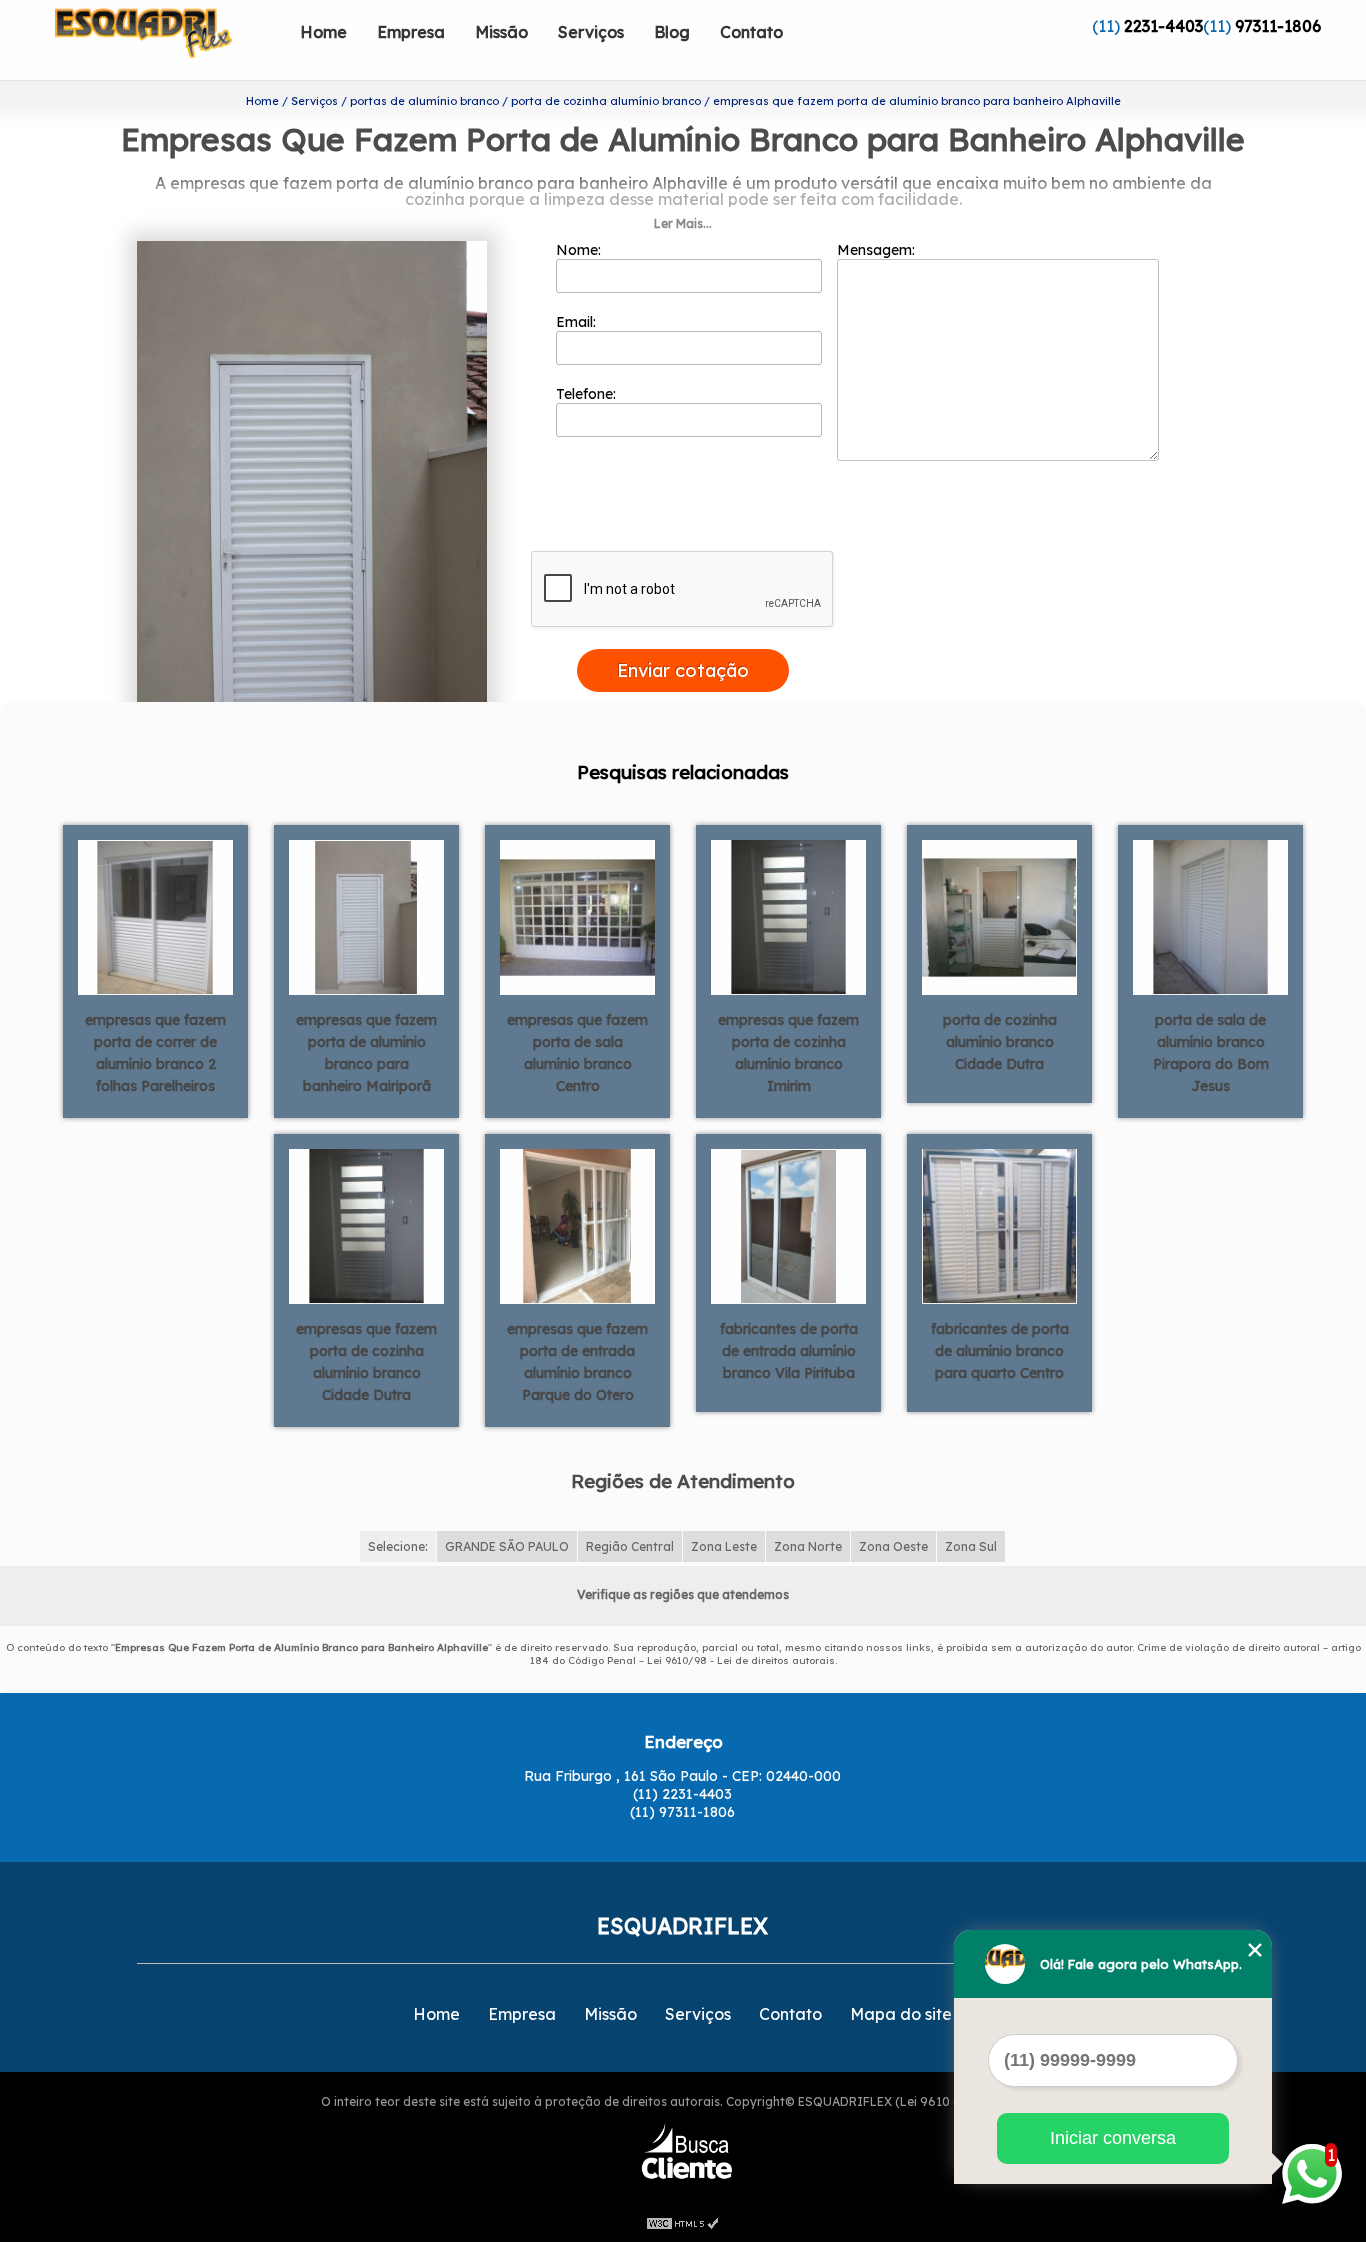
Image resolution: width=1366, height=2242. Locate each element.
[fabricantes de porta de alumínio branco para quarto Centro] (999, 1225)
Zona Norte (808, 1546)
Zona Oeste (893, 1546)
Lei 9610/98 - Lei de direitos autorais (741, 1660)
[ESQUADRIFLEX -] (170, 40)
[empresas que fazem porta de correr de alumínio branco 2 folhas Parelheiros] (155, 916)
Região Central (630, 1546)
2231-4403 (1163, 26)
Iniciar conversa (1113, 2138)
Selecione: (398, 1546)
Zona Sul (971, 1546)
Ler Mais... (683, 223)
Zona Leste (724, 1546)
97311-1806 (1278, 26)
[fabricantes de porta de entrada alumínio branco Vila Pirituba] (788, 1225)
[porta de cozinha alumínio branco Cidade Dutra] (999, 916)
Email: (578, 322)
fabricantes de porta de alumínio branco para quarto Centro (1000, 1351)
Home (323, 32)
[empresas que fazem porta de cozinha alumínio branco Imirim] (788, 916)
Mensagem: (878, 250)
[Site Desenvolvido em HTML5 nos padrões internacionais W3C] (683, 2222)
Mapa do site (901, 2014)
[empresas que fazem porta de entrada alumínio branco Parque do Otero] (577, 1225)
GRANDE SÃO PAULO (507, 1546)
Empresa (411, 32)
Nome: (580, 250)
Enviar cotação (683, 670)
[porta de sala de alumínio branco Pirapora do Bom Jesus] (1210, 916)
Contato (751, 32)
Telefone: (588, 394)
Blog (672, 32)
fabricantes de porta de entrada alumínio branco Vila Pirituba (789, 1351)
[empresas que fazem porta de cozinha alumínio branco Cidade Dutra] (366, 1225)
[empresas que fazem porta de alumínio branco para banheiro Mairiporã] (366, 916)
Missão (501, 32)
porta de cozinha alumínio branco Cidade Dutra (1000, 1042)
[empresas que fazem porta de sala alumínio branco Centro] (577, 916)
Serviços (591, 32)
